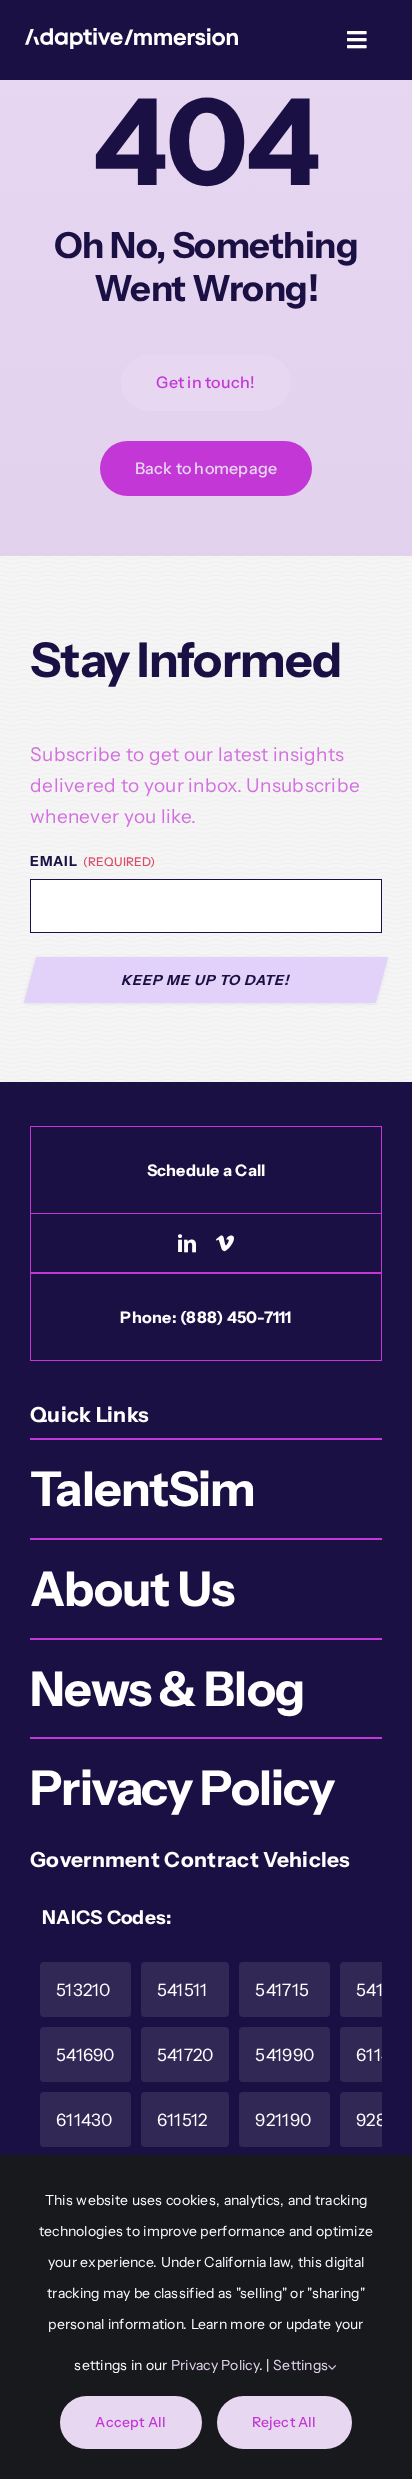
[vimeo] (225, 1243)
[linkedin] (187, 1243)
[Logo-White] (132, 37)
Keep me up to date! (206, 980)
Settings (300, 2365)
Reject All (284, 2422)
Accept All (130, 2422)
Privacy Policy (215, 2365)
